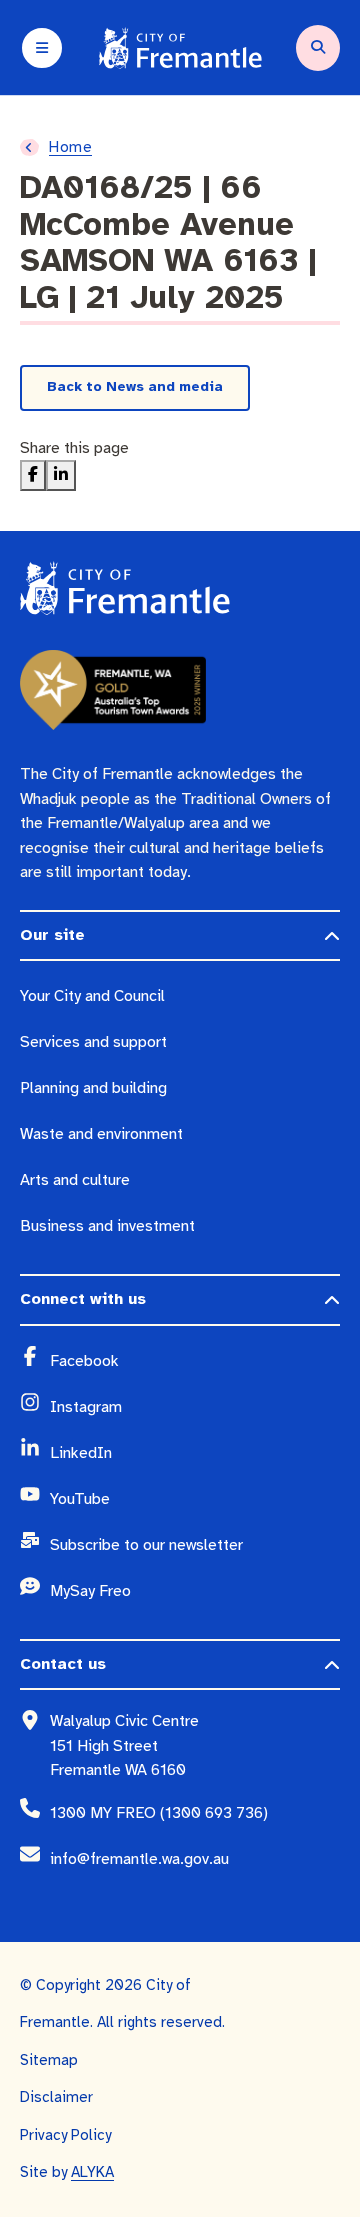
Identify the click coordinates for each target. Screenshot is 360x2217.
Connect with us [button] (83, 1299)
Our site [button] (52, 935)
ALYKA (92, 2172)
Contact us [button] (63, 1664)
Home (70, 147)
